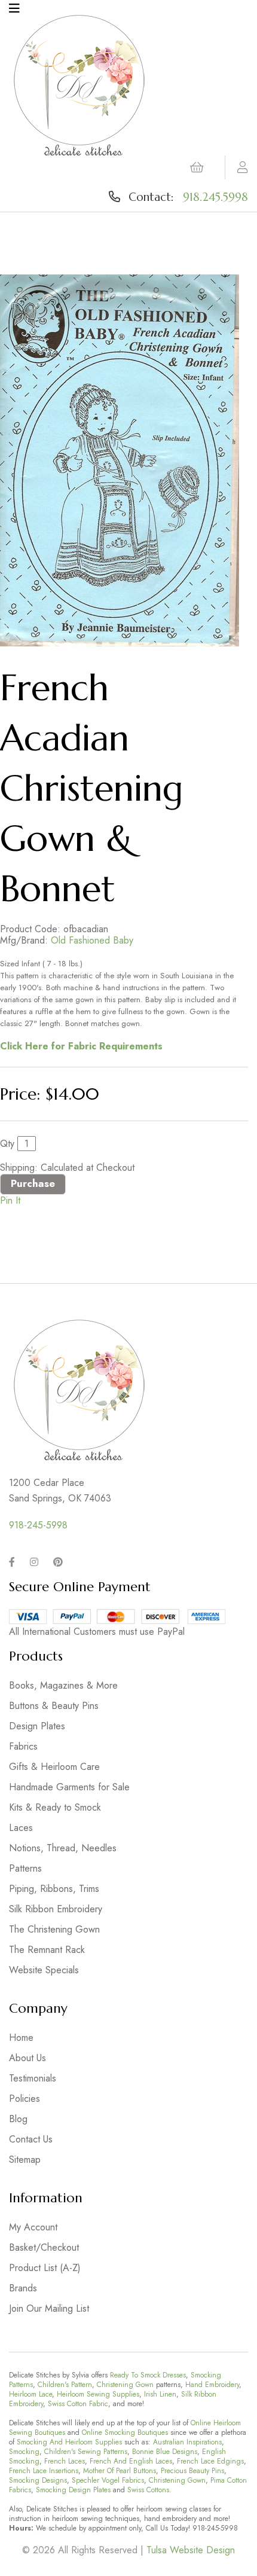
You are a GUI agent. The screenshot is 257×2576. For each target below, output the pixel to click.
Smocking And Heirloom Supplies (69, 2442)
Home (21, 2038)
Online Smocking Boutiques (125, 2432)
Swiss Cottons (148, 2490)
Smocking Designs (38, 2480)
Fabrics (23, 1746)
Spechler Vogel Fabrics (108, 2480)
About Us (27, 2058)
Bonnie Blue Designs (165, 2452)
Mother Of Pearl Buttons (120, 2471)
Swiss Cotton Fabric (78, 2404)
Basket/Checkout (44, 2247)
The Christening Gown (54, 1929)
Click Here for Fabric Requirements (81, 1046)
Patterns (25, 1868)
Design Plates (37, 1726)
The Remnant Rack (47, 1950)
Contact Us (31, 2139)
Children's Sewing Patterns (86, 2452)
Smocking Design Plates (73, 2490)
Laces (21, 1828)
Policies (25, 2099)
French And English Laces (131, 2461)
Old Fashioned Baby (92, 940)
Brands (23, 2288)
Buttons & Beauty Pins (54, 1706)
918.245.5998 (215, 197)
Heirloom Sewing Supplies (98, 2394)
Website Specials (44, 1970)
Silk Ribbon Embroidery (56, 1909)
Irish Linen (160, 2394)
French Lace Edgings (210, 2461)
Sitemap (25, 2160)
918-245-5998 (38, 1525)
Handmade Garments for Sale (69, 1787)
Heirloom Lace (30, 2394)
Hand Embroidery (212, 2385)
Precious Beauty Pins (192, 2471)
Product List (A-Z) (45, 2268)
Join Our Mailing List (49, 2308)
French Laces (65, 2461)
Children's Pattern (65, 2385)
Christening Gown (125, 2385)
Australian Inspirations (187, 2442)
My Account (33, 2227)
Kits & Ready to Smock (55, 1807)
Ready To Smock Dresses (148, 2375)
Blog (18, 2119)
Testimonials (33, 2078)
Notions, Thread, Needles (63, 1848)
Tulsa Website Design (191, 2550)
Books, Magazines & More (63, 1685)
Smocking (24, 2452)
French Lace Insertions (44, 2471)
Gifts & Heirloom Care (54, 1767)
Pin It (10, 1200)
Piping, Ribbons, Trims (54, 1889)
